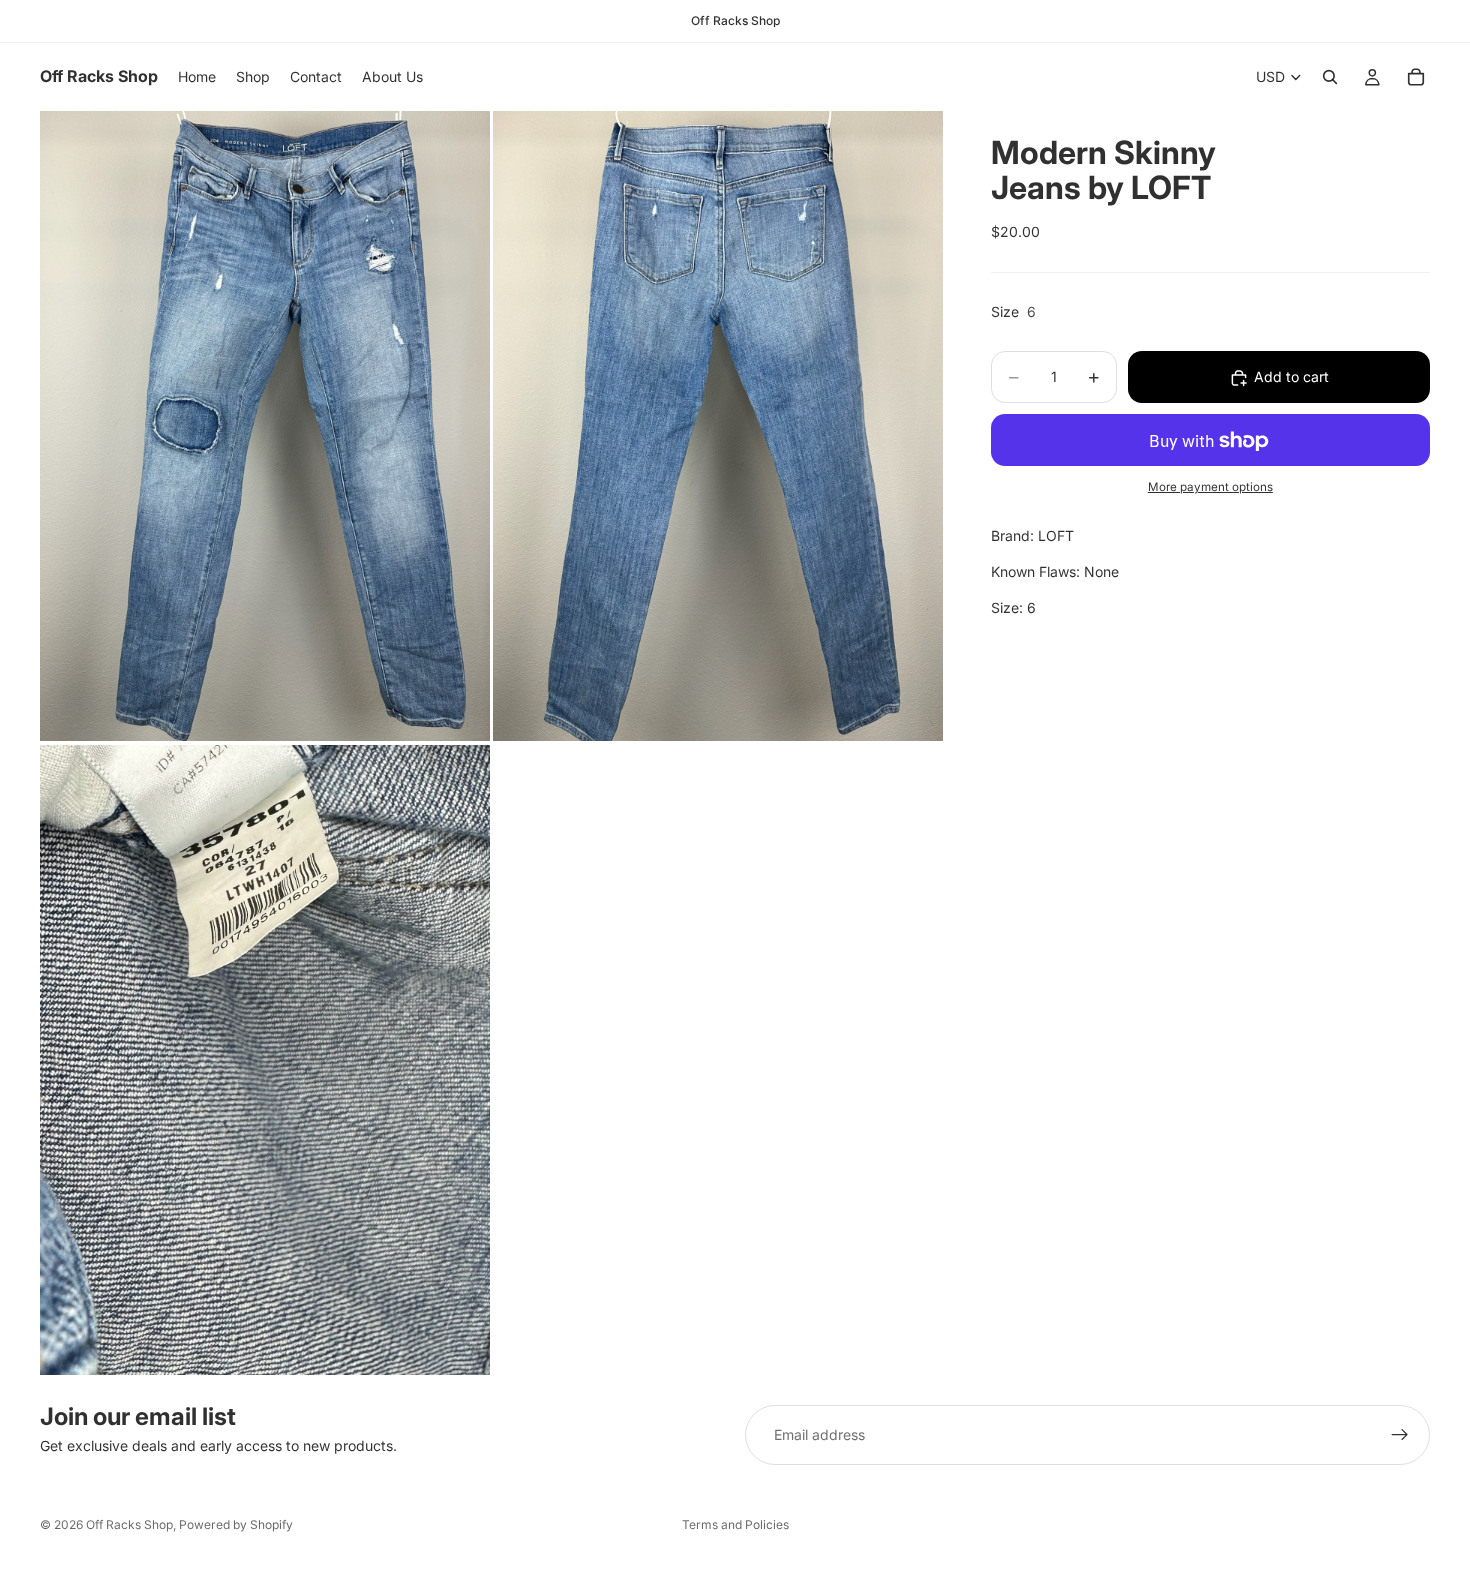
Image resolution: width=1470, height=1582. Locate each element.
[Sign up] (1400, 1435)
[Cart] (1416, 77)
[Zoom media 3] (265, 1060)
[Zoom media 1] (265, 426)
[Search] (1330, 77)
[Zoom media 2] (718, 426)
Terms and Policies (735, 1524)
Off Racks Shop (129, 1524)
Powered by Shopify (236, 1524)
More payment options (1210, 487)
